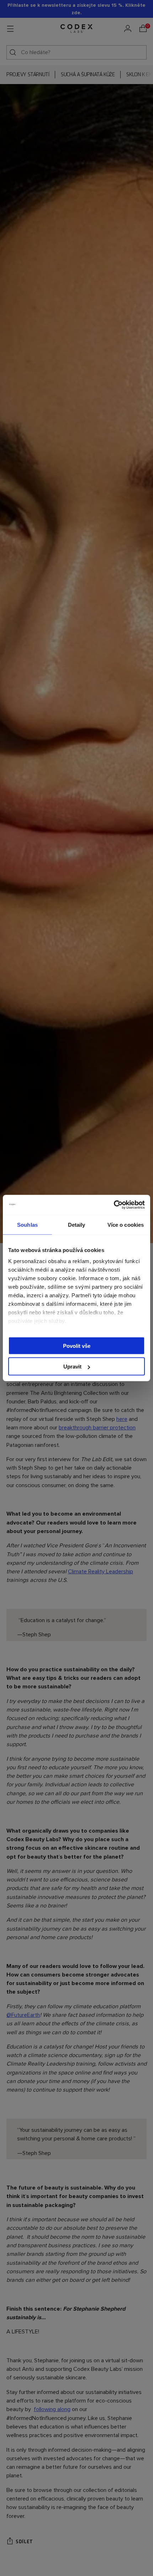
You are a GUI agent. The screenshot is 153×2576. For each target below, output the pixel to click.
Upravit (72, 1367)
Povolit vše (77, 1346)
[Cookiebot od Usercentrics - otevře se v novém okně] (114, 1205)
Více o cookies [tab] (126, 1224)
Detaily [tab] (77, 1224)
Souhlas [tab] (27, 1224)
